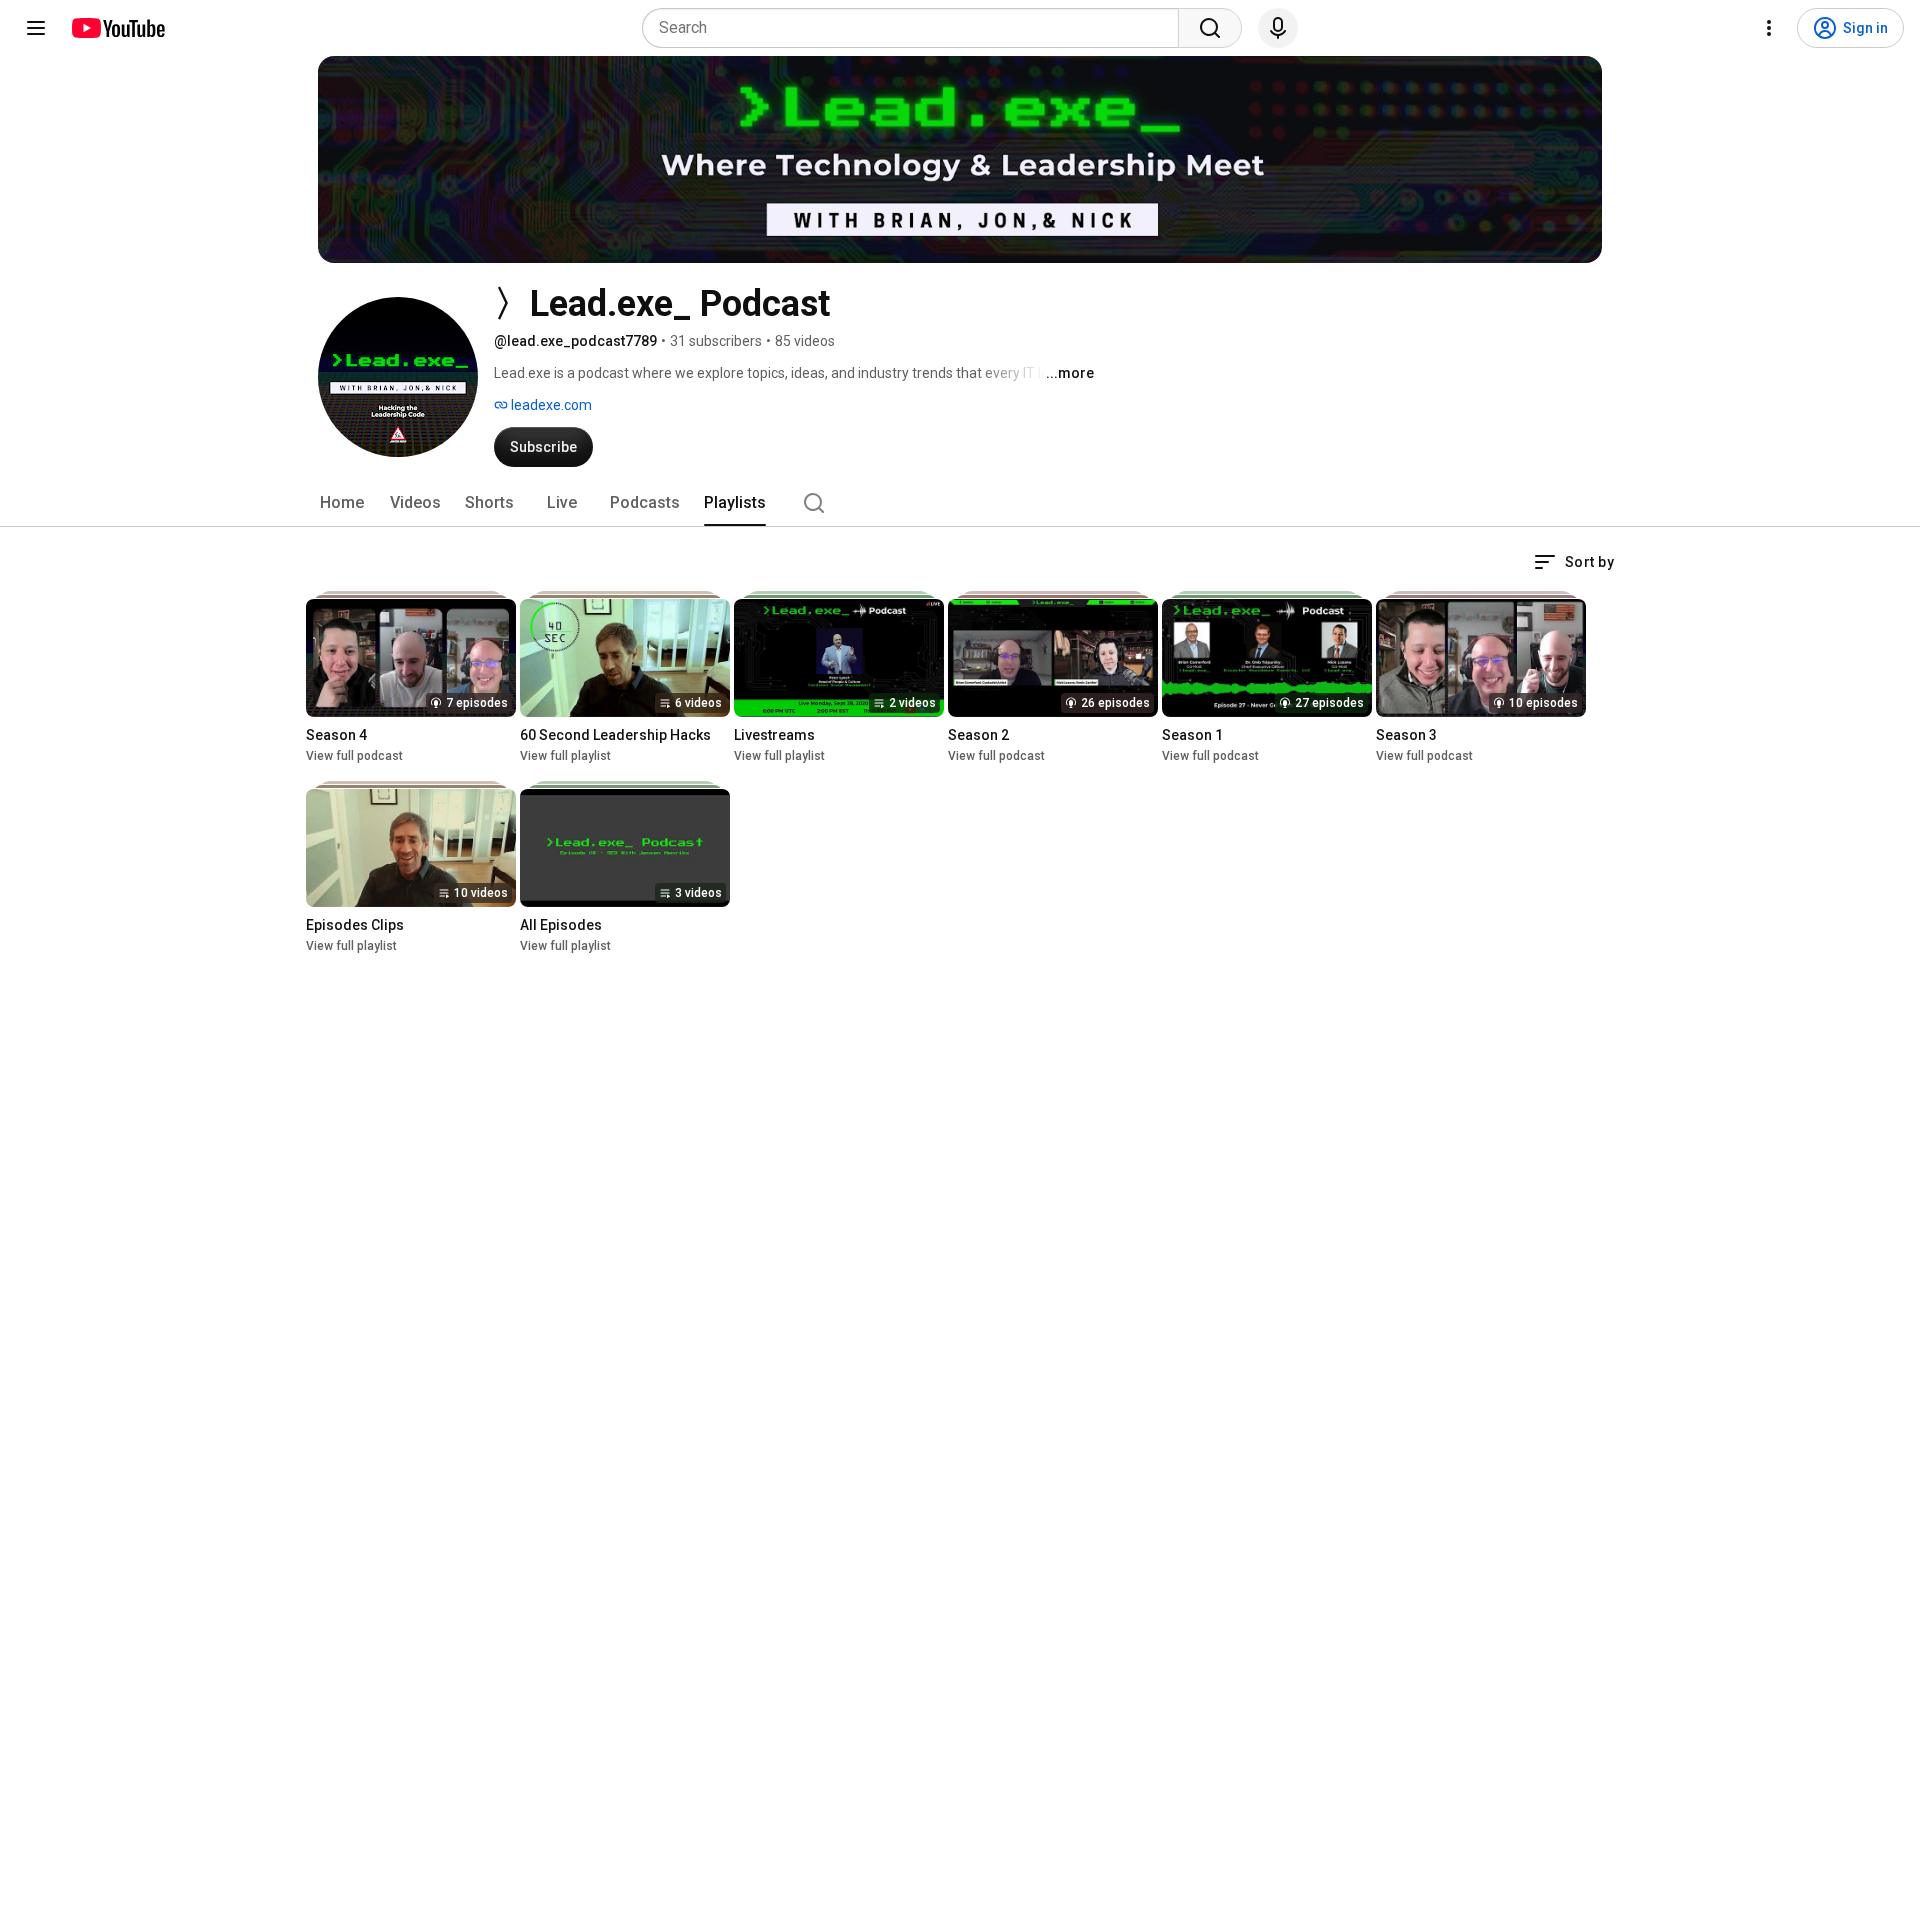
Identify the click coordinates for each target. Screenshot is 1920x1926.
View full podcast (354, 756)
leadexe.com (550, 405)
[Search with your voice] (1278, 28)
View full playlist (565, 756)
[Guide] (36, 28)
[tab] (342, 503)
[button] (1574, 562)
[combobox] (916, 28)
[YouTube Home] (117, 28)
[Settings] (1769, 28)
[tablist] (960, 503)
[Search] (1210, 28)
